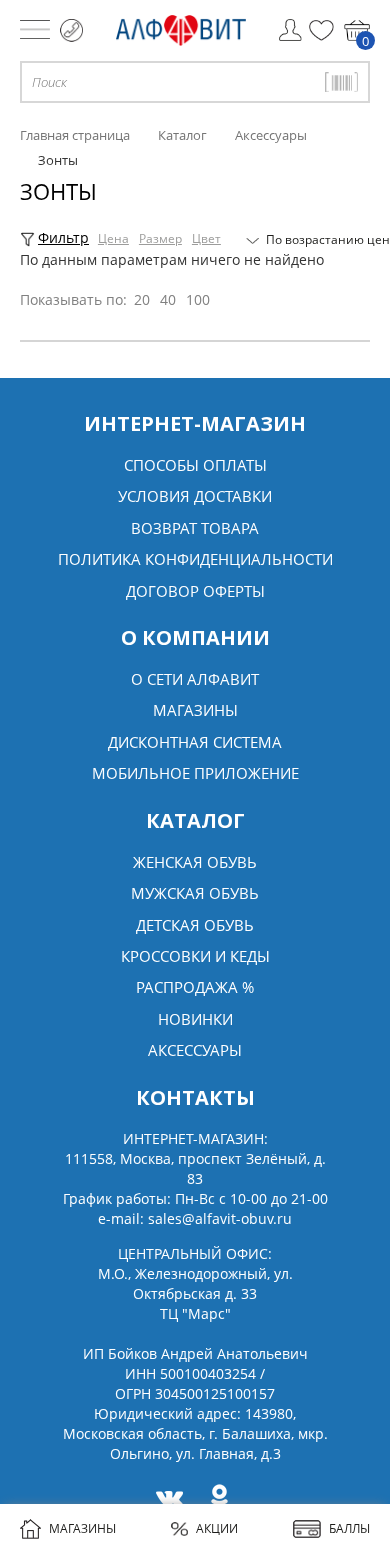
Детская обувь (195, 925)
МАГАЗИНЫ (82, 1528)
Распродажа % (195, 987)
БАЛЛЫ (349, 1528)
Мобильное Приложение (195, 773)
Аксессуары (195, 1050)
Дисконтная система (195, 742)
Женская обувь (195, 862)
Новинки (195, 1019)
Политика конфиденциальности (195, 559)
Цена (113, 238)
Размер (160, 238)
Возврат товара (195, 528)
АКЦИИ (217, 1528)
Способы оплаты (195, 465)
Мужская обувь (195, 893)
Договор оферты (195, 591)
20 (142, 299)
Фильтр (63, 237)
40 (168, 299)
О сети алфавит (195, 679)
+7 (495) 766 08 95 (71, 30)
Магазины (195, 710)
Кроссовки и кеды (195, 956)
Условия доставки (195, 496)
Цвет (206, 238)
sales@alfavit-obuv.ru (220, 1218)
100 (198, 299)
